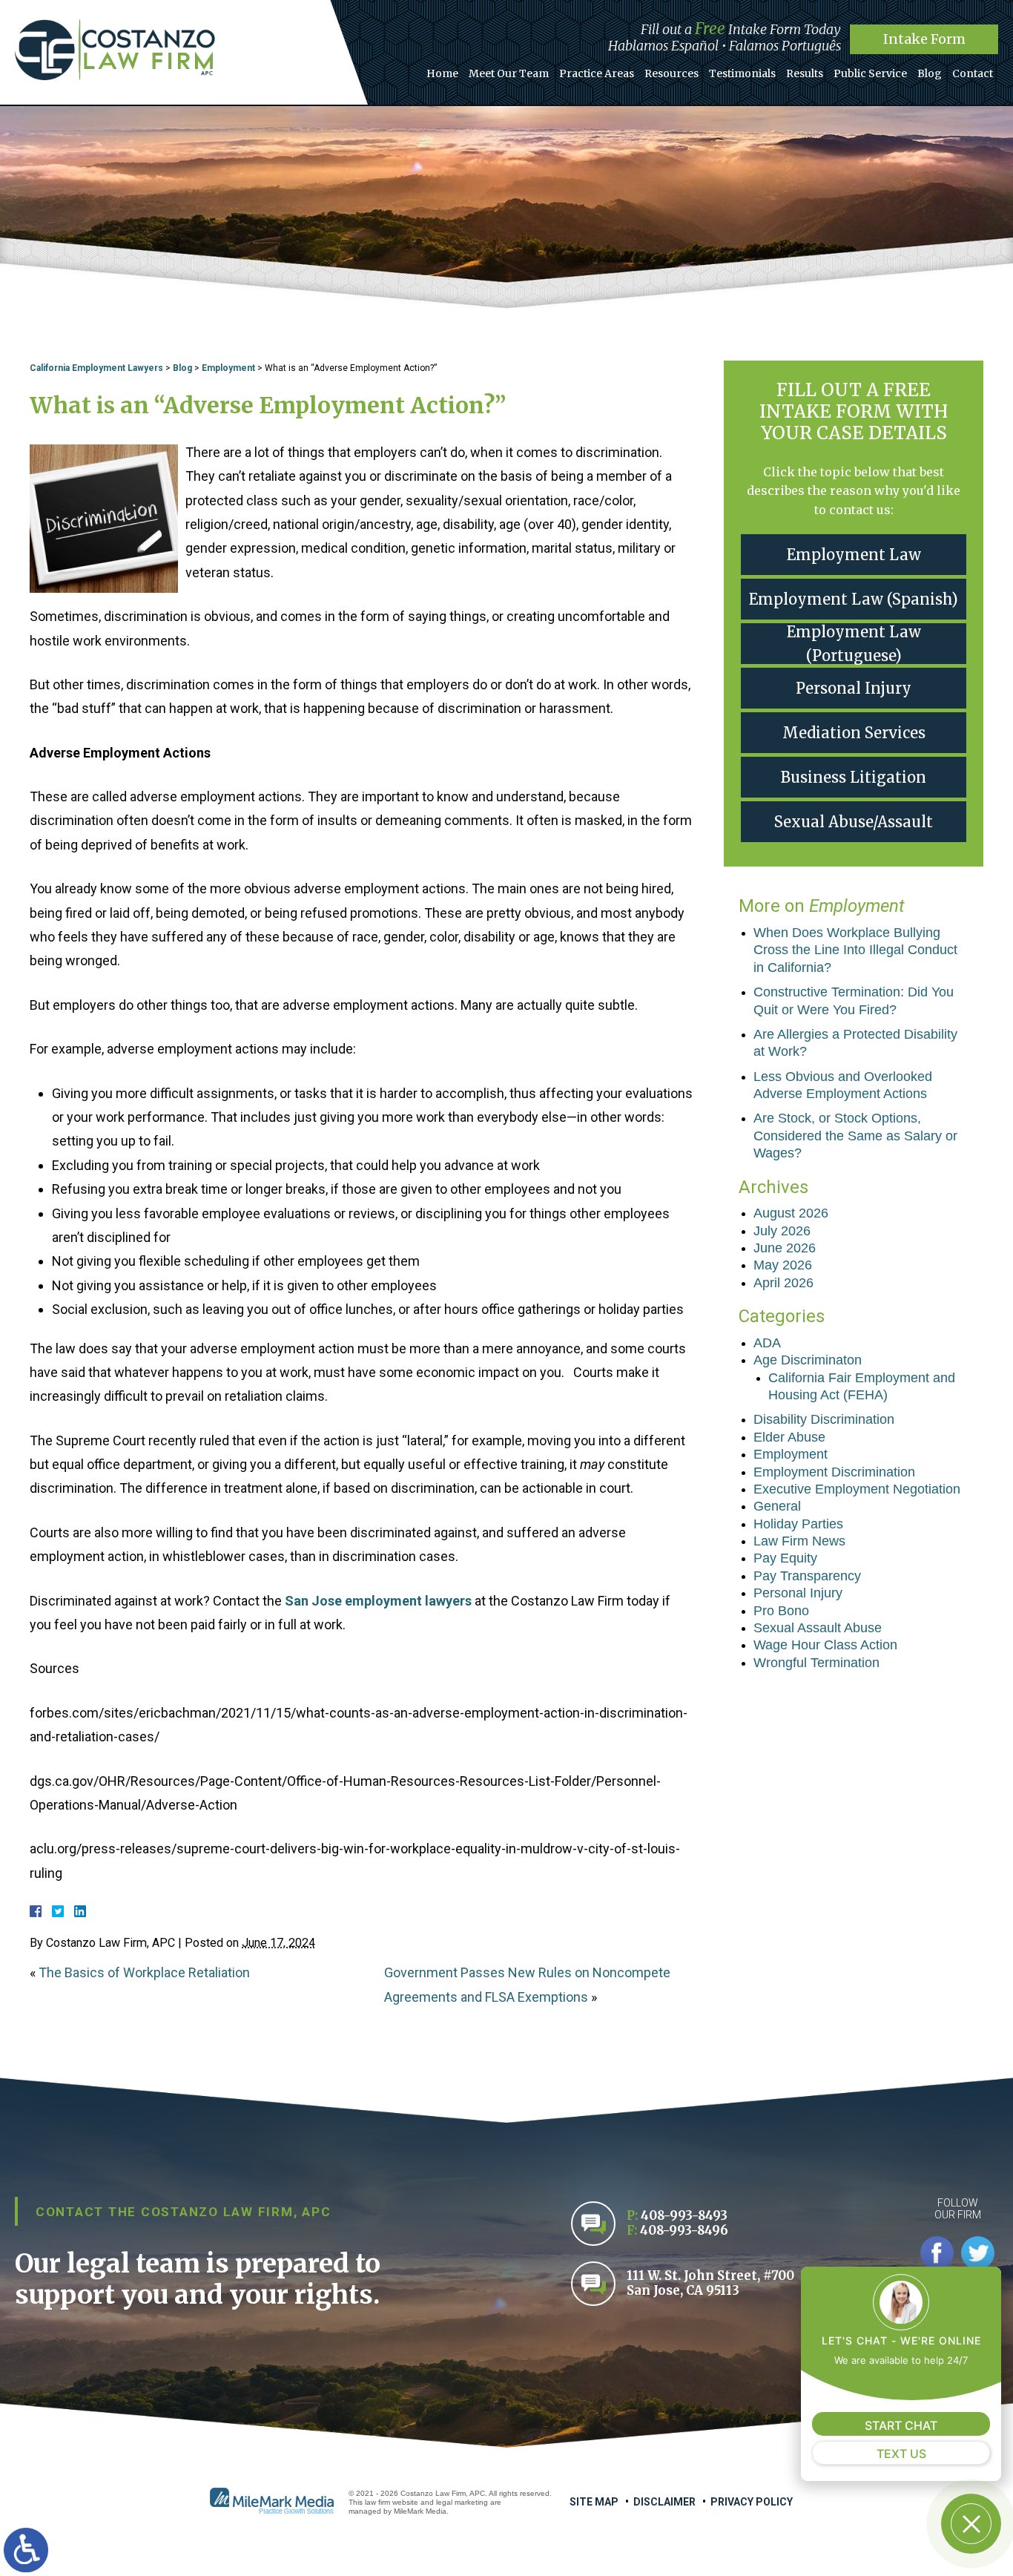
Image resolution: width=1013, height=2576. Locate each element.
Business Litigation (854, 777)
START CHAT (901, 2425)
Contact (973, 73)
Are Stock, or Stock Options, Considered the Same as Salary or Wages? (855, 1136)
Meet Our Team (509, 73)
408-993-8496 (684, 2231)
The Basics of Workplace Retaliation (144, 1972)
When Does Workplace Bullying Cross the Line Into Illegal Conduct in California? (855, 950)
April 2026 (783, 1283)
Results (805, 73)
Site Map (594, 2502)
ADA (767, 1343)
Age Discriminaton (808, 1360)
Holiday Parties (798, 1524)
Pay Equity (785, 1558)
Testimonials (742, 73)
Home (442, 73)
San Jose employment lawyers (378, 1601)
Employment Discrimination (834, 1472)
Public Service (870, 73)
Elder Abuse (789, 1437)
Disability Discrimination (824, 1419)
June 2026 (785, 1248)
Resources (672, 73)
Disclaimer (664, 2502)
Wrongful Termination (816, 1663)
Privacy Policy (752, 2502)
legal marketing (462, 2502)
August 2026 (791, 1213)
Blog (930, 73)
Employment (228, 368)
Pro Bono (781, 1611)
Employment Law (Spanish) (854, 599)
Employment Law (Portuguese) (854, 644)
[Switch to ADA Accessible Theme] (26, 2550)
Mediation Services (854, 733)
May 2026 (783, 1265)
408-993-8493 (684, 2216)
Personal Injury (854, 688)
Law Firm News (799, 1541)
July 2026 (782, 1231)
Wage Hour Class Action (825, 1645)
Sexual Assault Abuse (818, 1628)
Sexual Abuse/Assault (854, 822)
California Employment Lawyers (96, 368)
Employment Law (854, 555)
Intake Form (924, 39)
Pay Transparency (807, 1576)
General (777, 1506)
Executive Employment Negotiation (857, 1489)
